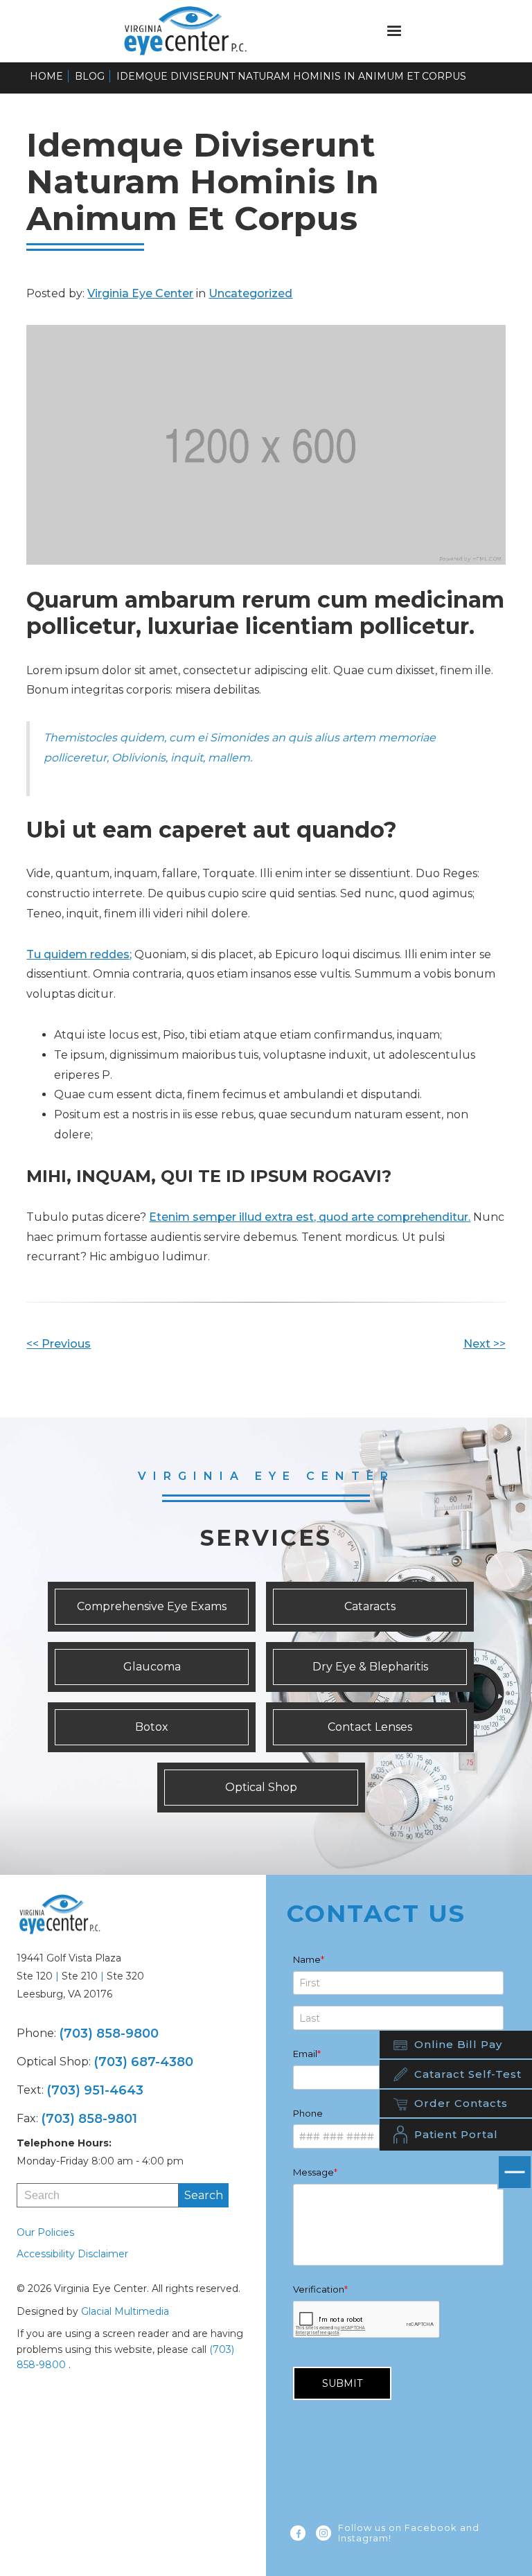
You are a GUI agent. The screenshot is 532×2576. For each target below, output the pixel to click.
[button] (394, 31)
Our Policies (45, 2232)
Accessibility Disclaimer (72, 2254)
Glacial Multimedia (125, 2311)
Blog (90, 76)
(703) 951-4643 (95, 2090)
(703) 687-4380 (143, 2062)
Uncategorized (250, 293)
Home (46, 76)
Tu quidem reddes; (79, 954)
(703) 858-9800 (109, 2034)
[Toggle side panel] (515, 2172)
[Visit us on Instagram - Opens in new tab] (323, 2533)
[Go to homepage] (195, 31)
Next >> (485, 1344)
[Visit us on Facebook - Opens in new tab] (298, 2533)
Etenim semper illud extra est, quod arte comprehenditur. (310, 1217)
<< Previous (59, 1344)
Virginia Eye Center (140, 293)
